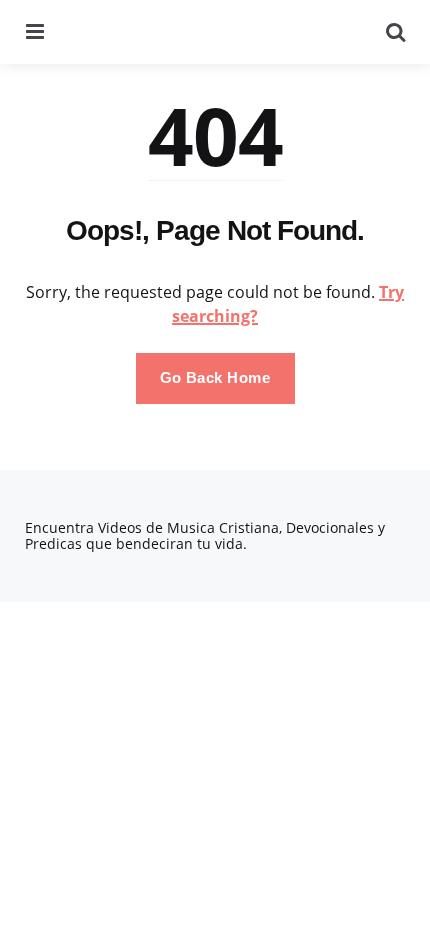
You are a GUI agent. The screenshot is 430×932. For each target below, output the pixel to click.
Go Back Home (215, 377)
